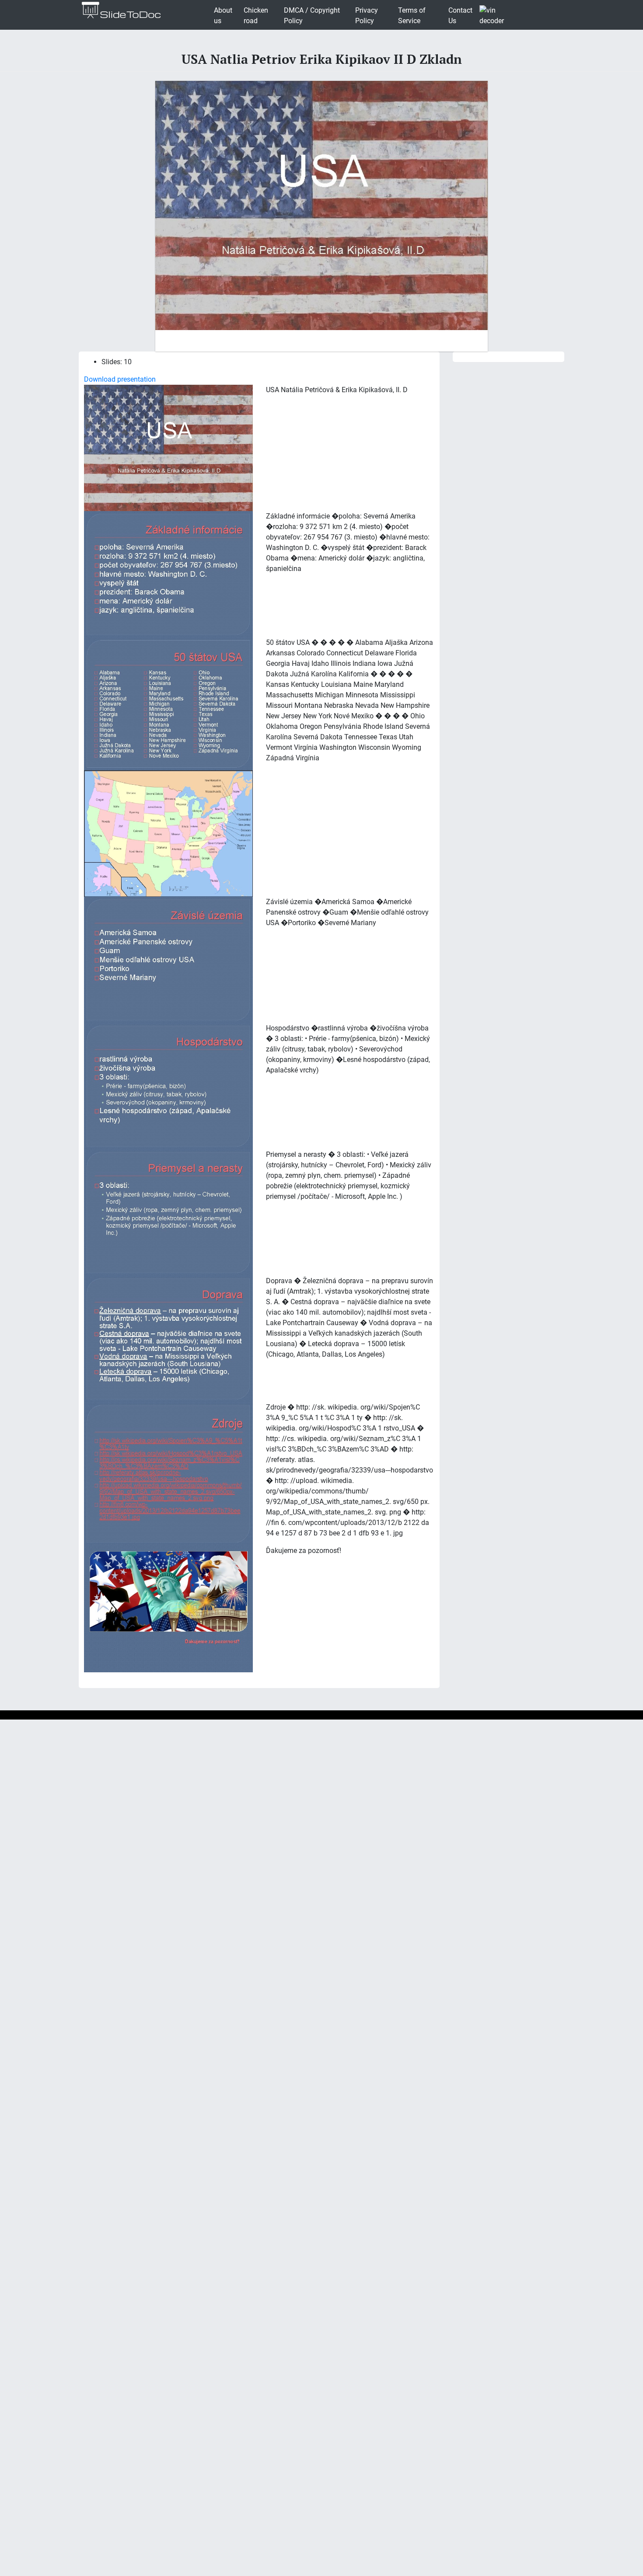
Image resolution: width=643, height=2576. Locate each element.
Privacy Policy (367, 16)
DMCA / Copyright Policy (312, 16)
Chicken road (256, 16)
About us (223, 16)
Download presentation (120, 379)
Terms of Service (412, 16)
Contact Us (460, 16)
